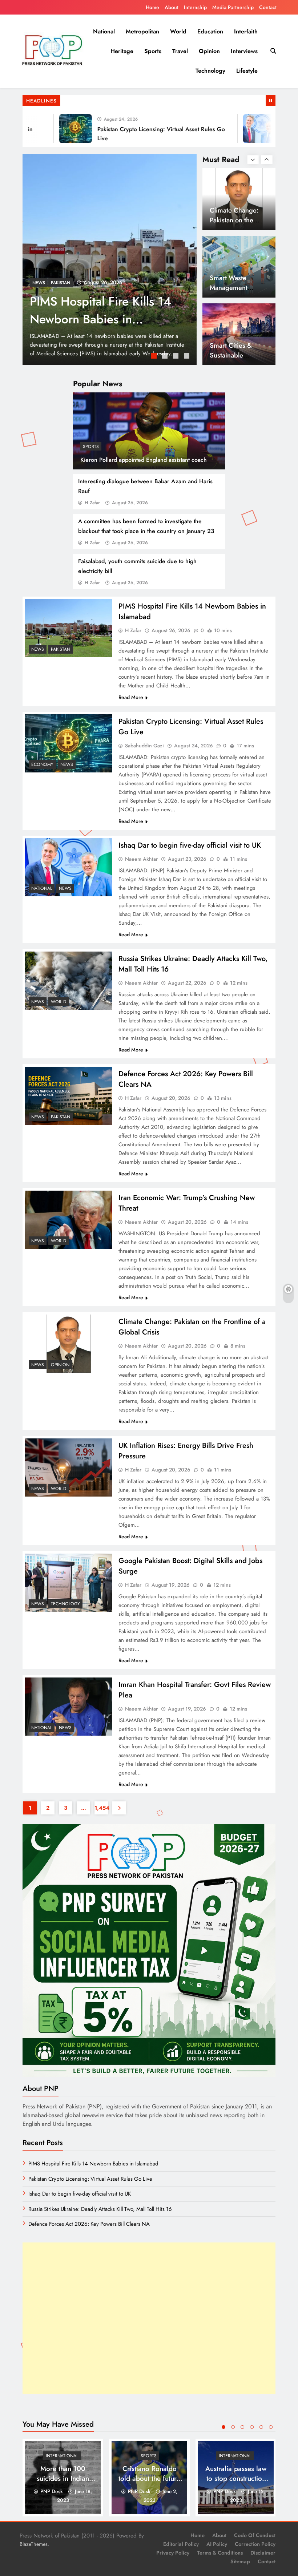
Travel (180, 51)
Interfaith (246, 31)
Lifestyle (247, 71)
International (62, 2456)
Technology (210, 71)
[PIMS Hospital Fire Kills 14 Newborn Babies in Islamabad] (69, 628)
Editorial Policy (181, 2544)
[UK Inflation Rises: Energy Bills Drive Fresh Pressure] (69, 1467)
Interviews (244, 51)
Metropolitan (142, 31)
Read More (131, 697)
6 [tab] (271, 2427)
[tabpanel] (110, 260)
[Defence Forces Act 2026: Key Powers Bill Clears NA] (69, 1096)
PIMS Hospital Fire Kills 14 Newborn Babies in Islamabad (93, 2164)
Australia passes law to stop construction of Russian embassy (236, 2478)
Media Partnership (233, 7)
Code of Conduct (255, 2535)
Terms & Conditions (220, 2553)
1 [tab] (155, 357)
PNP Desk (52, 2491)
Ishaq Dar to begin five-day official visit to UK (190, 845)
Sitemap (240, 2561)
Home (152, 7)
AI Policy (217, 2544)
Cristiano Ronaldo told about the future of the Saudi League (149, 2478)
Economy (43, 283)
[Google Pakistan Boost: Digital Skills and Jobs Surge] (69, 1582)
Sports (153, 51)
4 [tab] (188, 357)
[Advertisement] (149, 2318)
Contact (268, 7)
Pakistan (61, 649)
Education (210, 31)
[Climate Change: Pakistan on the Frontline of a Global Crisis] (69, 1343)
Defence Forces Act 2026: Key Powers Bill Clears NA (89, 2224)
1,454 (101, 1808)
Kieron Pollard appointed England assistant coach (144, 460)
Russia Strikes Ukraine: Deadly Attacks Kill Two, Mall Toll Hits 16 (100, 2209)
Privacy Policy (173, 2553)
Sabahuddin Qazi (144, 746)
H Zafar (92, 503)
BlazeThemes (34, 2544)
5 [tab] (261, 2427)
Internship (195, 7)
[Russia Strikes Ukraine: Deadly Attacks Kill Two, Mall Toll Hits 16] (69, 980)
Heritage (122, 51)
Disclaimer (263, 2553)
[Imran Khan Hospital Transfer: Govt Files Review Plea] (69, 1706)
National (104, 31)
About (172, 7)
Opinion (209, 51)
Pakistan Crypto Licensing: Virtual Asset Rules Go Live (102, 310)
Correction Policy (255, 2544)
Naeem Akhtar (141, 859)
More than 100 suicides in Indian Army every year (63, 2478)
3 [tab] (177, 357)
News (67, 283)
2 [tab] (166, 357)
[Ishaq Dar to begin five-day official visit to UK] (230, 129)
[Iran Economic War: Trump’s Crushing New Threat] (69, 1220)
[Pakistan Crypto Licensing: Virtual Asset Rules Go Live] (46, 129)
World (178, 31)
